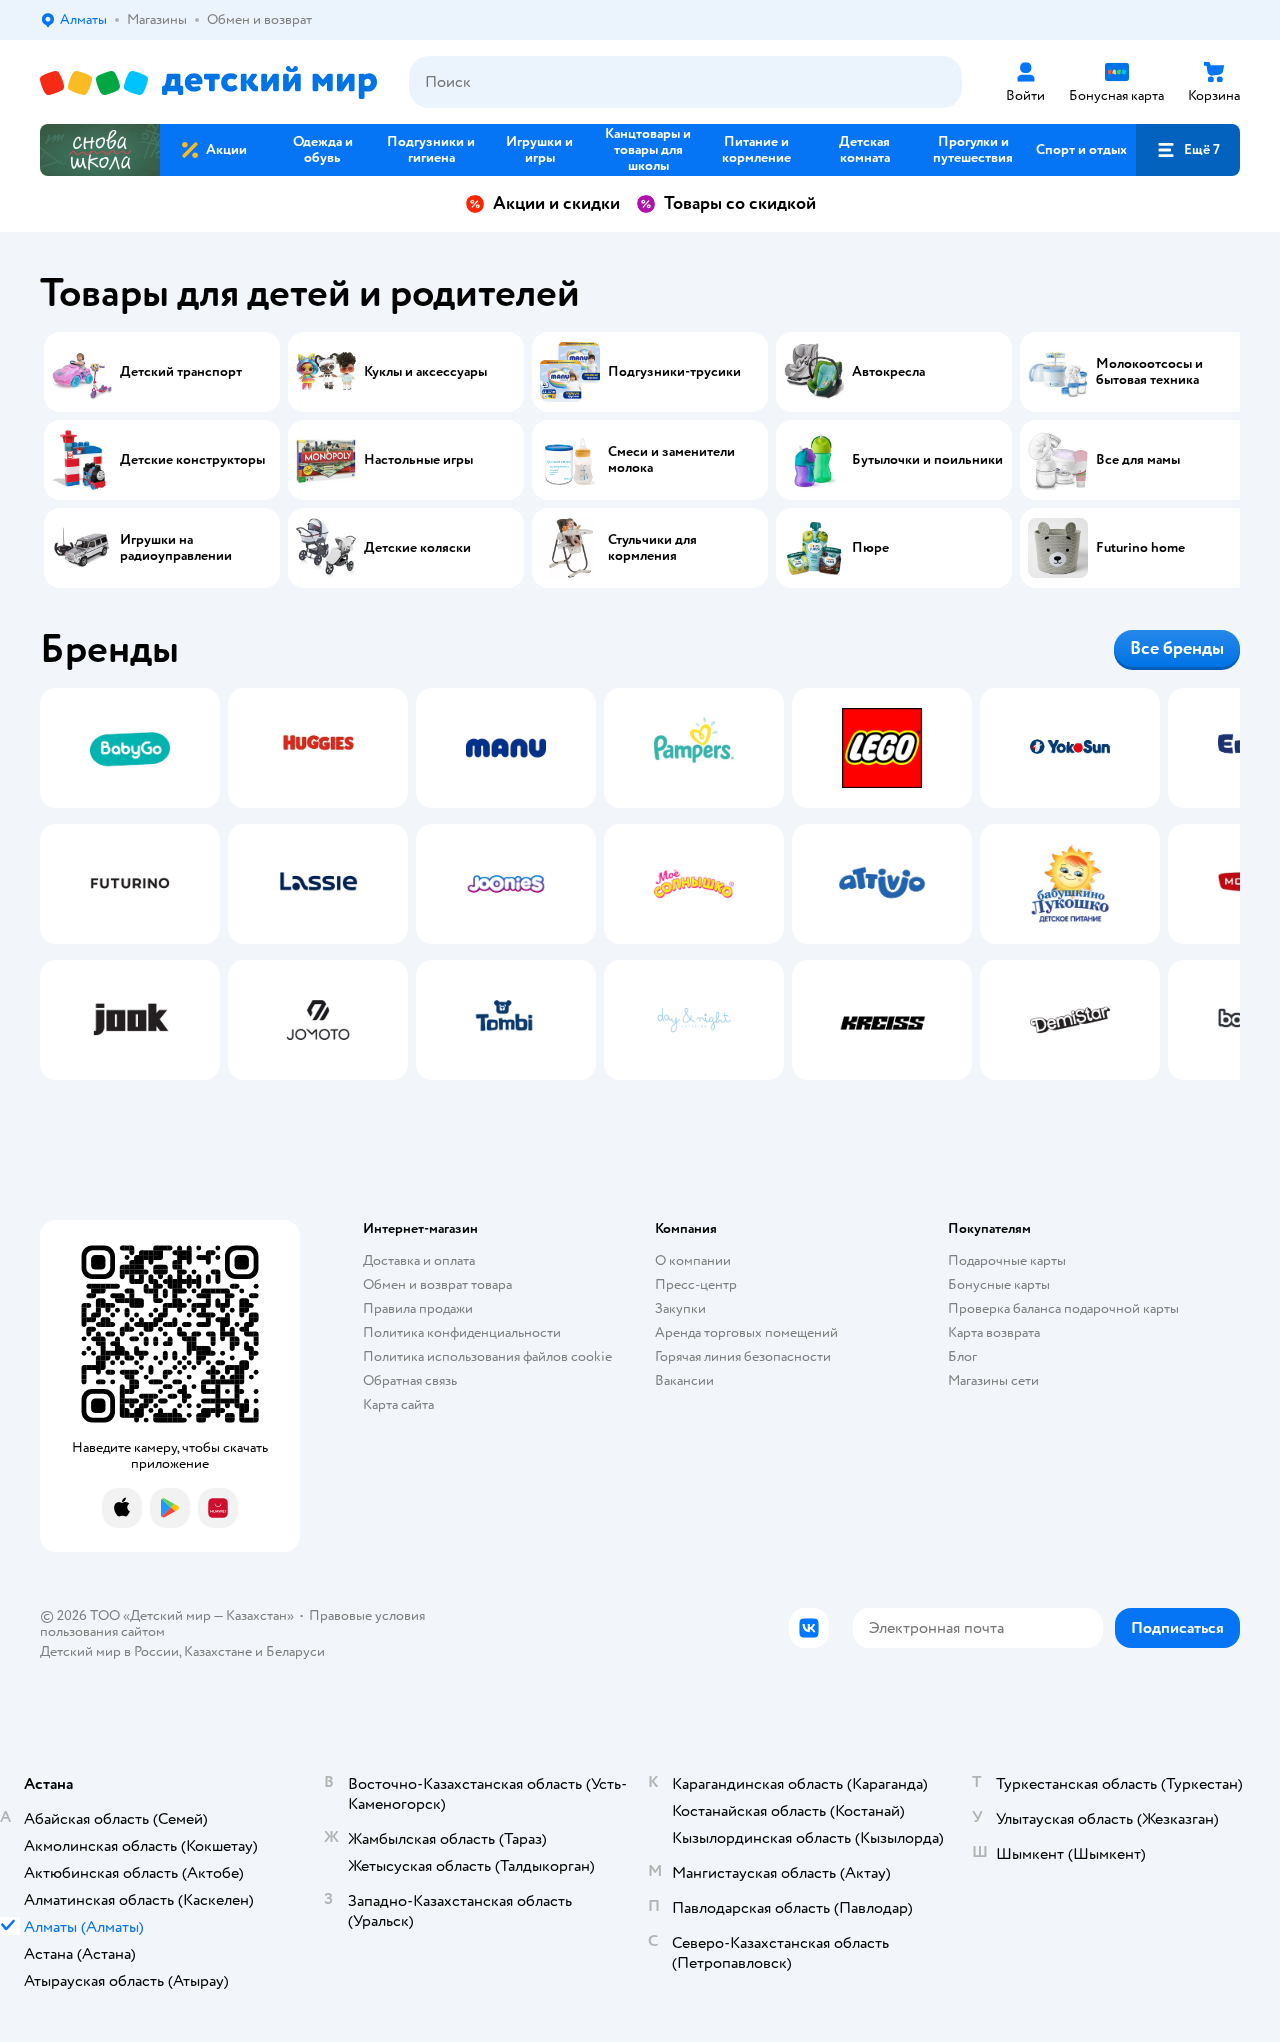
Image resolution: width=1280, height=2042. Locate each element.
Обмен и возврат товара (437, 1284)
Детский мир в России (109, 1651)
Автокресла (888, 372)
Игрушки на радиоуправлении (176, 548)
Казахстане (218, 1651)
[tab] (130, 884)
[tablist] (640, 884)
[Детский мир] (208, 82)
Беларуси (295, 1651)
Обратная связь (410, 1380)
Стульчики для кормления (652, 548)
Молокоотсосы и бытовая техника (1149, 372)
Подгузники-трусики (674, 372)
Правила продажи (418, 1308)
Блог (962, 1356)
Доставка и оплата (419, 1260)
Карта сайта (398, 1404)
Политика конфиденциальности (462, 1332)
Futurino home (1140, 548)
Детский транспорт (181, 372)
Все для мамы (1138, 460)
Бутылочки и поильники (927, 460)
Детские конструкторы (192, 460)
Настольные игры (418, 460)
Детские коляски (417, 548)
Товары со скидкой (740, 203)
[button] (1188, 150)
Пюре (870, 548)
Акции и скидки (556, 203)
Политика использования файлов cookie (487, 1356)
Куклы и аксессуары (425, 372)
